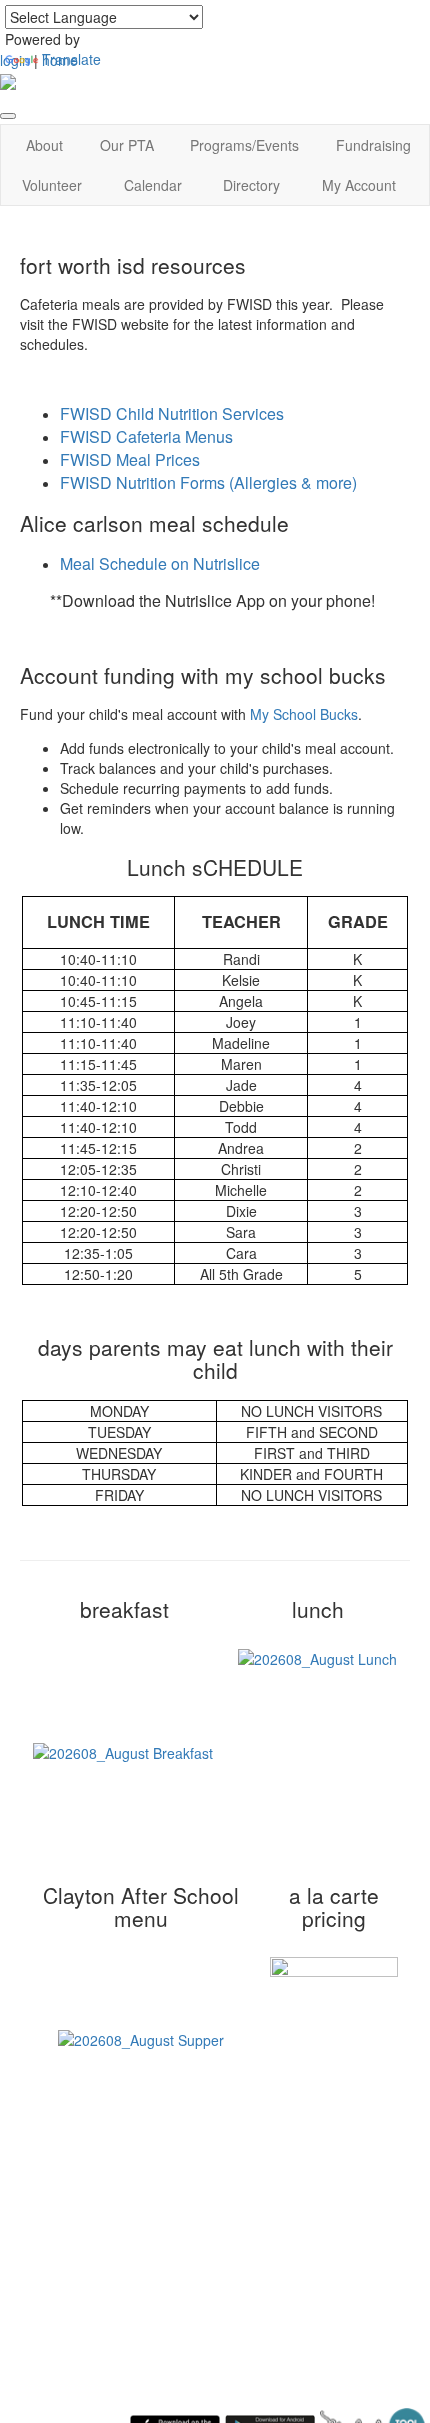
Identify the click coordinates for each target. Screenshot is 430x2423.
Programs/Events (244, 145)
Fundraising (373, 145)
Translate (71, 59)
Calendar (153, 185)
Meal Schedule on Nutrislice (160, 563)
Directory (251, 185)
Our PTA (127, 145)
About (44, 145)
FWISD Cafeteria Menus (146, 436)
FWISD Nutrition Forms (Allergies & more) (208, 482)
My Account (359, 185)
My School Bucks (304, 714)
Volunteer (52, 185)
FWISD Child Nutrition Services (172, 413)
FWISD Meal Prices (130, 459)
